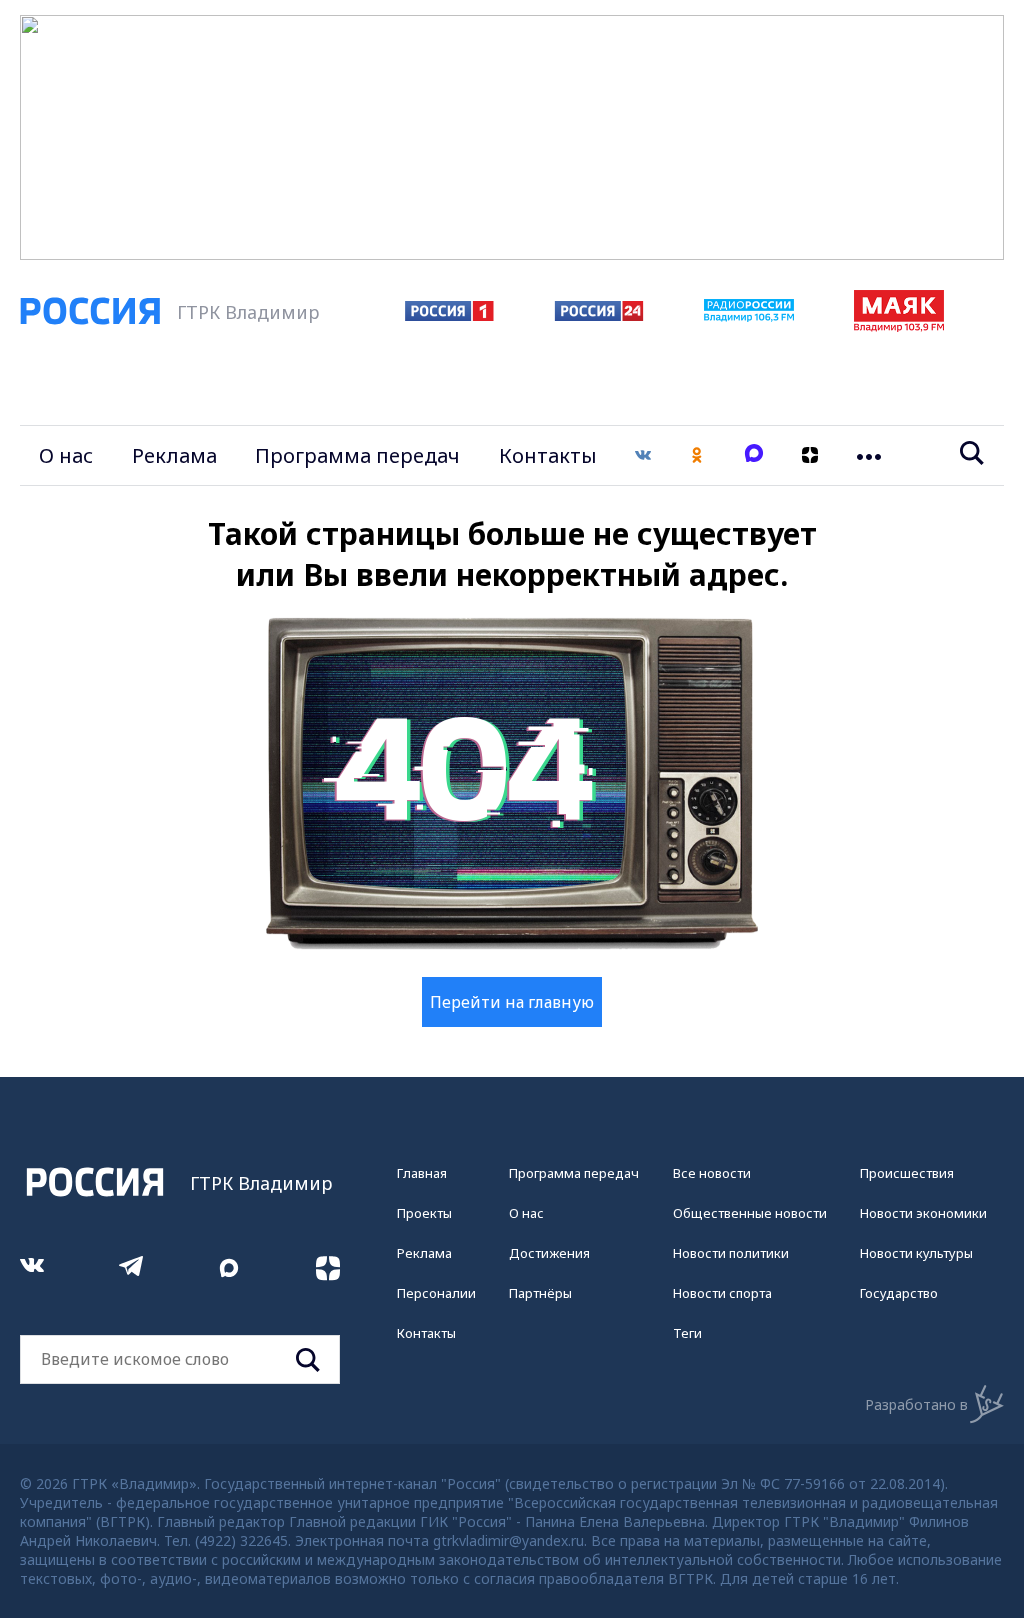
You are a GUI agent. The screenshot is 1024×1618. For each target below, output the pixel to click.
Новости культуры (916, 1253)
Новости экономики (923, 1213)
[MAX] (754, 455)
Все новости (712, 1173)
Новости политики (731, 1253)
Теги (687, 1333)
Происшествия (907, 1173)
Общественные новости (750, 1213)
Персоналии (436, 1293)
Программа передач (357, 455)
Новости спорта (722, 1293)
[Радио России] (749, 316)
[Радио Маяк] (899, 326)
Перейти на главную (512, 1002)
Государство (899, 1293)
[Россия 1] (449, 315)
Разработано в (916, 1404)
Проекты (424, 1213)
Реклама (174, 455)
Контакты (548, 455)
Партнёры (540, 1293)
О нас (66, 455)
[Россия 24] (599, 315)
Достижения (549, 1253)
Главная (422, 1173)
